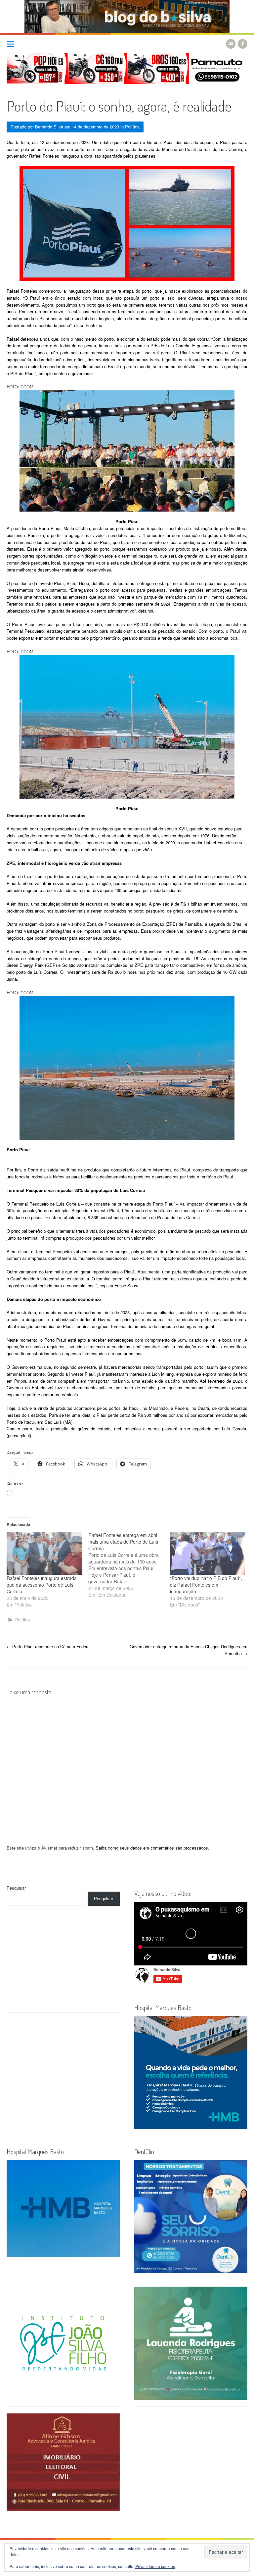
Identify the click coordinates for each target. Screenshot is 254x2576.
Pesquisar (16, 1888)
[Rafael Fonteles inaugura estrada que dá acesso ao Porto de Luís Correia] (44, 1553)
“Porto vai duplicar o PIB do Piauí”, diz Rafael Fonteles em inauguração (206, 1585)
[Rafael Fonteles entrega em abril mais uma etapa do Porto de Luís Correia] (129, 1565)
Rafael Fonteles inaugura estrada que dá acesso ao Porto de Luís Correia (42, 1585)
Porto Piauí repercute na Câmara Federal (49, 1646)
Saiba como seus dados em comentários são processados (152, 1848)
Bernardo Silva (49, 127)
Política (132, 127)
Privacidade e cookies (155, 2566)
